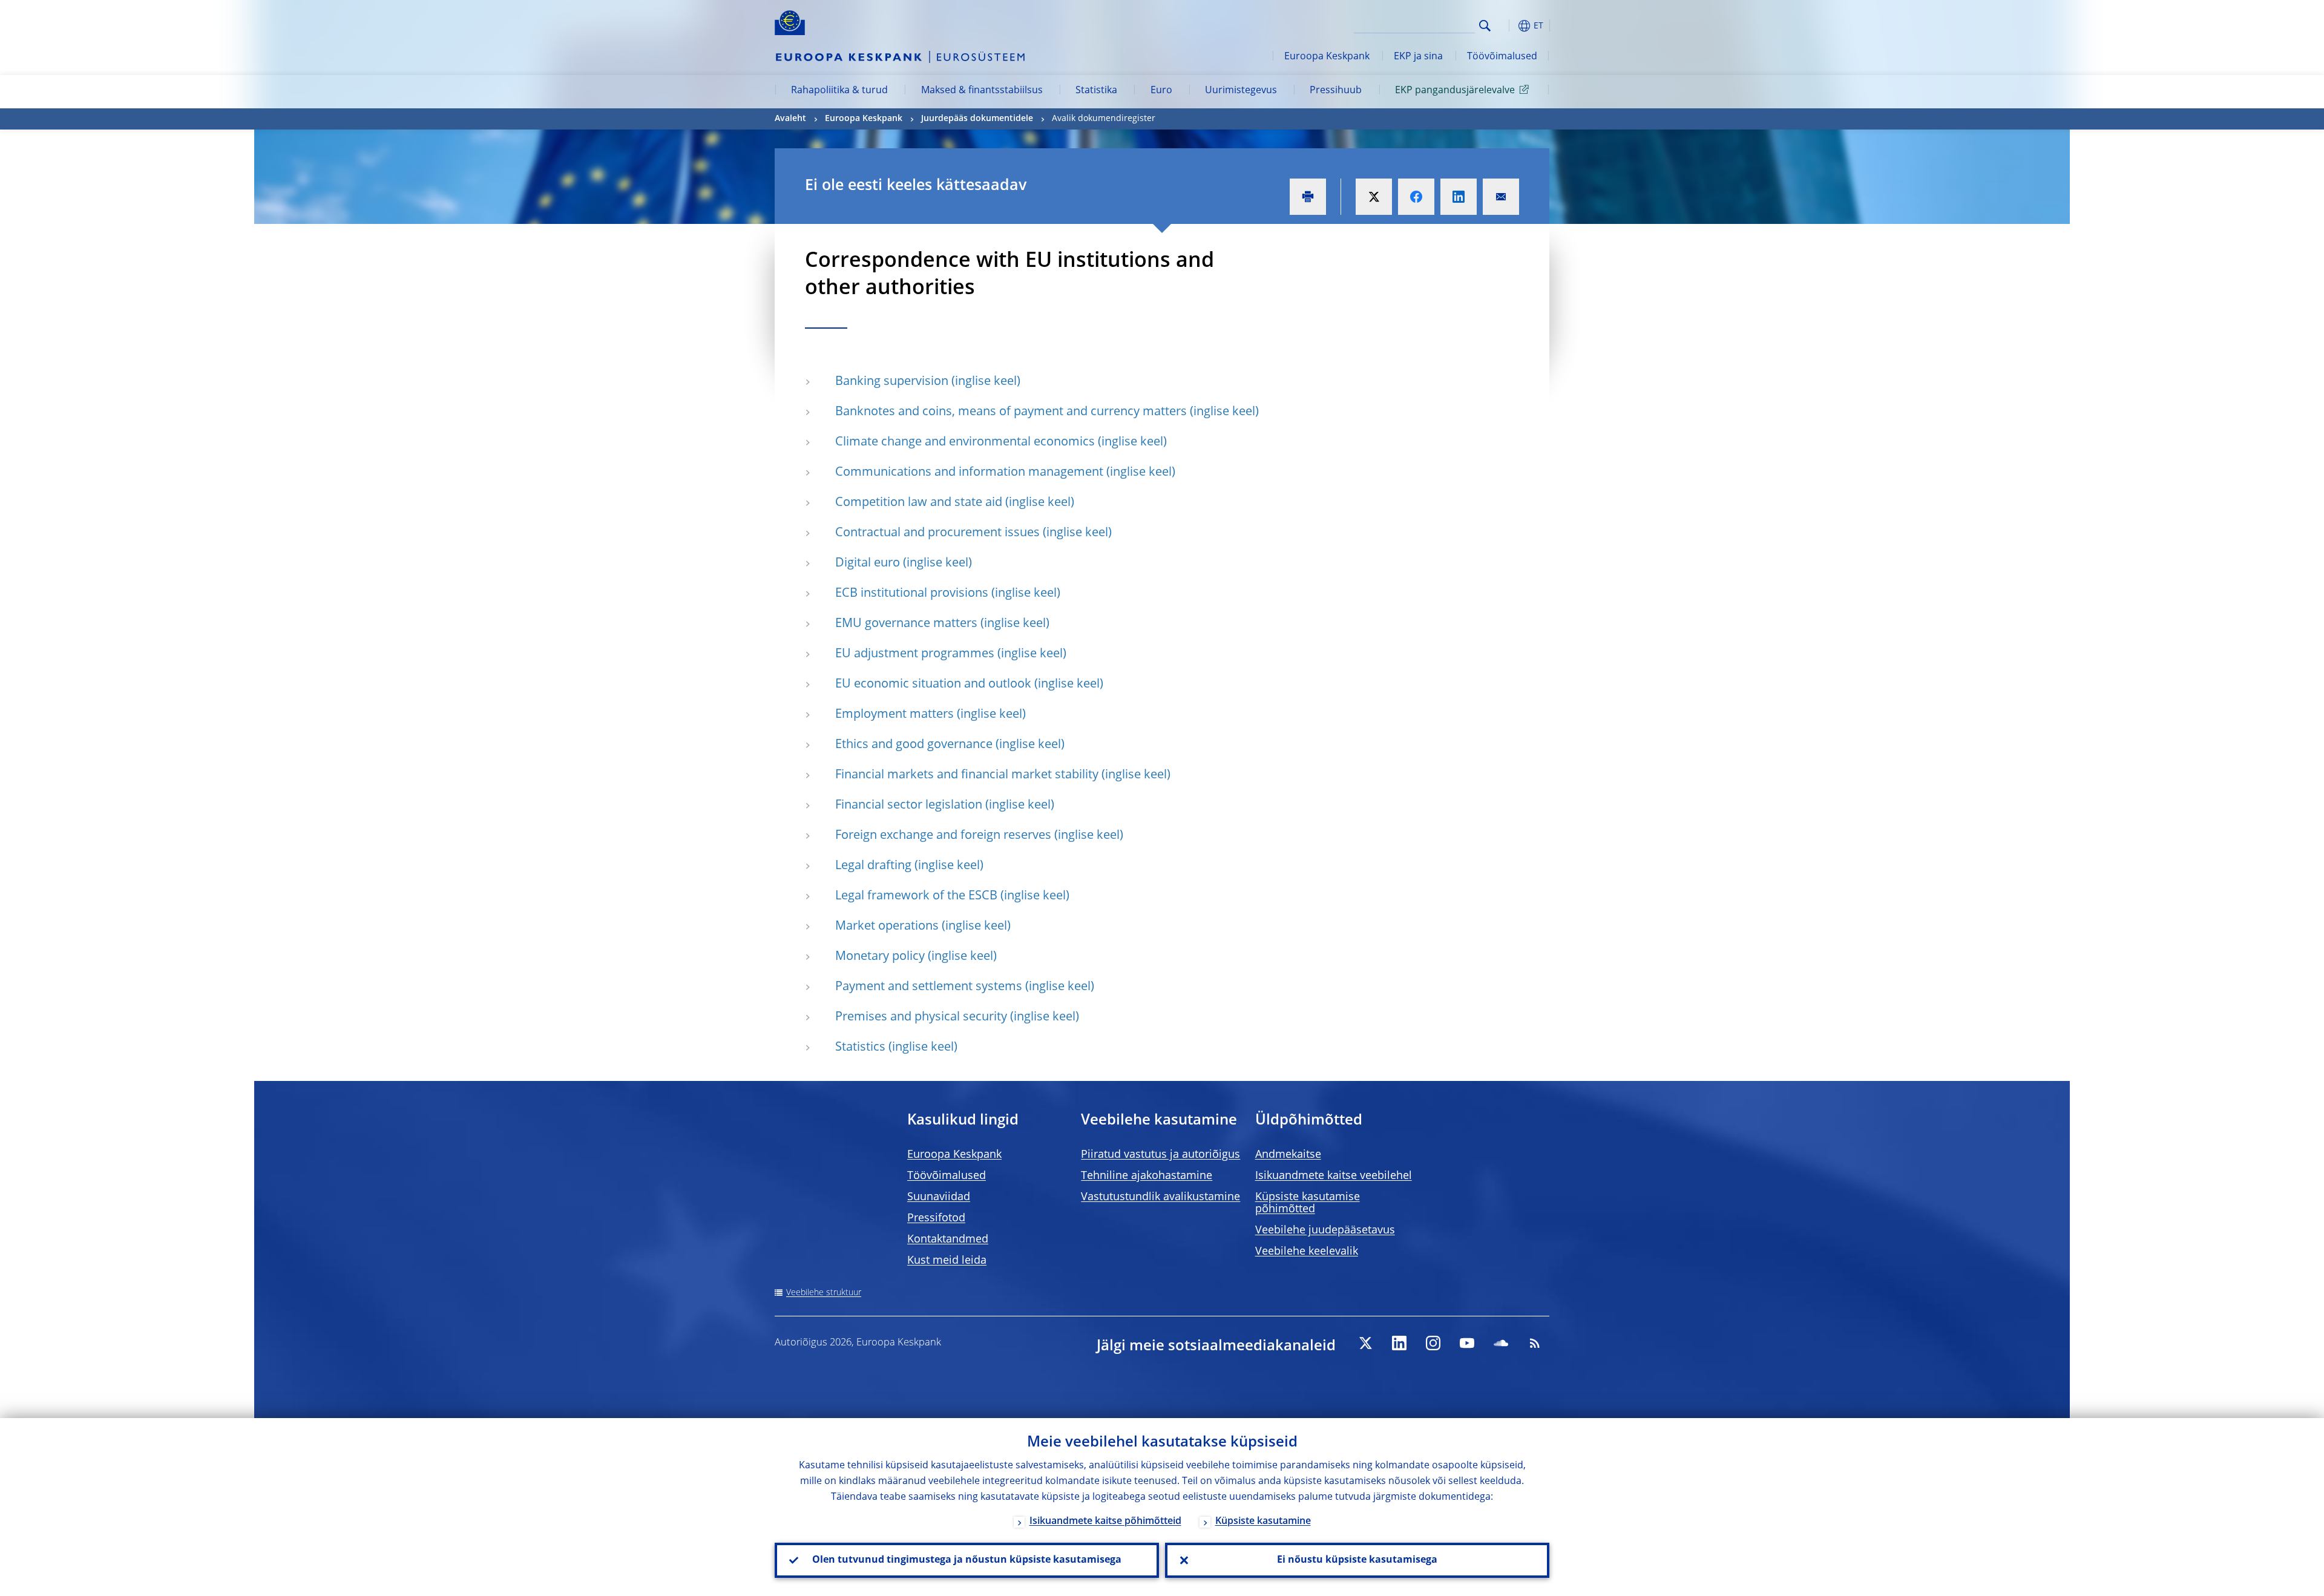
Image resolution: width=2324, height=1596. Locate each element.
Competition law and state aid (919, 503)
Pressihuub (1336, 91)
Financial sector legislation (909, 806)
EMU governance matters (906, 624)
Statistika (1096, 91)
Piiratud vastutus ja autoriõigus (1160, 1155)
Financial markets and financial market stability (967, 775)
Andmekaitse (1288, 1155)
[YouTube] (1467, 1343)
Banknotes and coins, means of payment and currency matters (1011, 412)
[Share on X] (1374, 197)
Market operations (887, 927)
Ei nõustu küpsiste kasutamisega (1357, 1560)
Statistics (860, 1048)
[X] (1365, 1343)
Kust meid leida (947, 1261)
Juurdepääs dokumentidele (977, 119)
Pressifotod (936, 1218)
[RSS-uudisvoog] (1535, 1343)
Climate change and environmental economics (965, 442)
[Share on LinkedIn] (1459, 197)
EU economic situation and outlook (933, 685)
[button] (1507, 26)
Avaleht (790, 119)
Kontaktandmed (948, 1240)
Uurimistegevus (1241, 91)
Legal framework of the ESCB (916, 896)
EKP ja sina (1418, 57)
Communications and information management (969, 473)
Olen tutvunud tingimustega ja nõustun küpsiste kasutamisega (967, 1560)
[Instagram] (1433, 1343)
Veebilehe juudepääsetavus (1325, 1230)
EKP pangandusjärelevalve (1455, 91)
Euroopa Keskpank (1327, 57)
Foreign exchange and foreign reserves (943, 836)
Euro (1161, 91)
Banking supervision (892, 382)
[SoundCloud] (1501, 1343)
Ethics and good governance (914, 745)
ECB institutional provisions (912, 594)
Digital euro (868, 563)
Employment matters (894, 715)
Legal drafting (873, 866)
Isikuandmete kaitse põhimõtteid (1105, 1522)
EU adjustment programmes (915, 654)
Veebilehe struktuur (824, 1293)
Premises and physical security (921, 1017)
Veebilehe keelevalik (1307, 1252)
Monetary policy (880, 957)
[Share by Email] (1501, 197)
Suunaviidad (939, 1197)
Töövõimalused (1502, 57)
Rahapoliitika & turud (839, 91)
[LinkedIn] (1399, 1343)
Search (1485, 26)
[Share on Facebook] (1416, 197)
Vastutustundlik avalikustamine (1160, 1197)
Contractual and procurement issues (937, 533)
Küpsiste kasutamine (1263, 1522)
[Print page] (1308, 197)
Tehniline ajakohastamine (1147, 1176)
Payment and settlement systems (929, 987)
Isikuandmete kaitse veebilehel (1334, 1176)
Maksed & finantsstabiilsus (982, 91)
